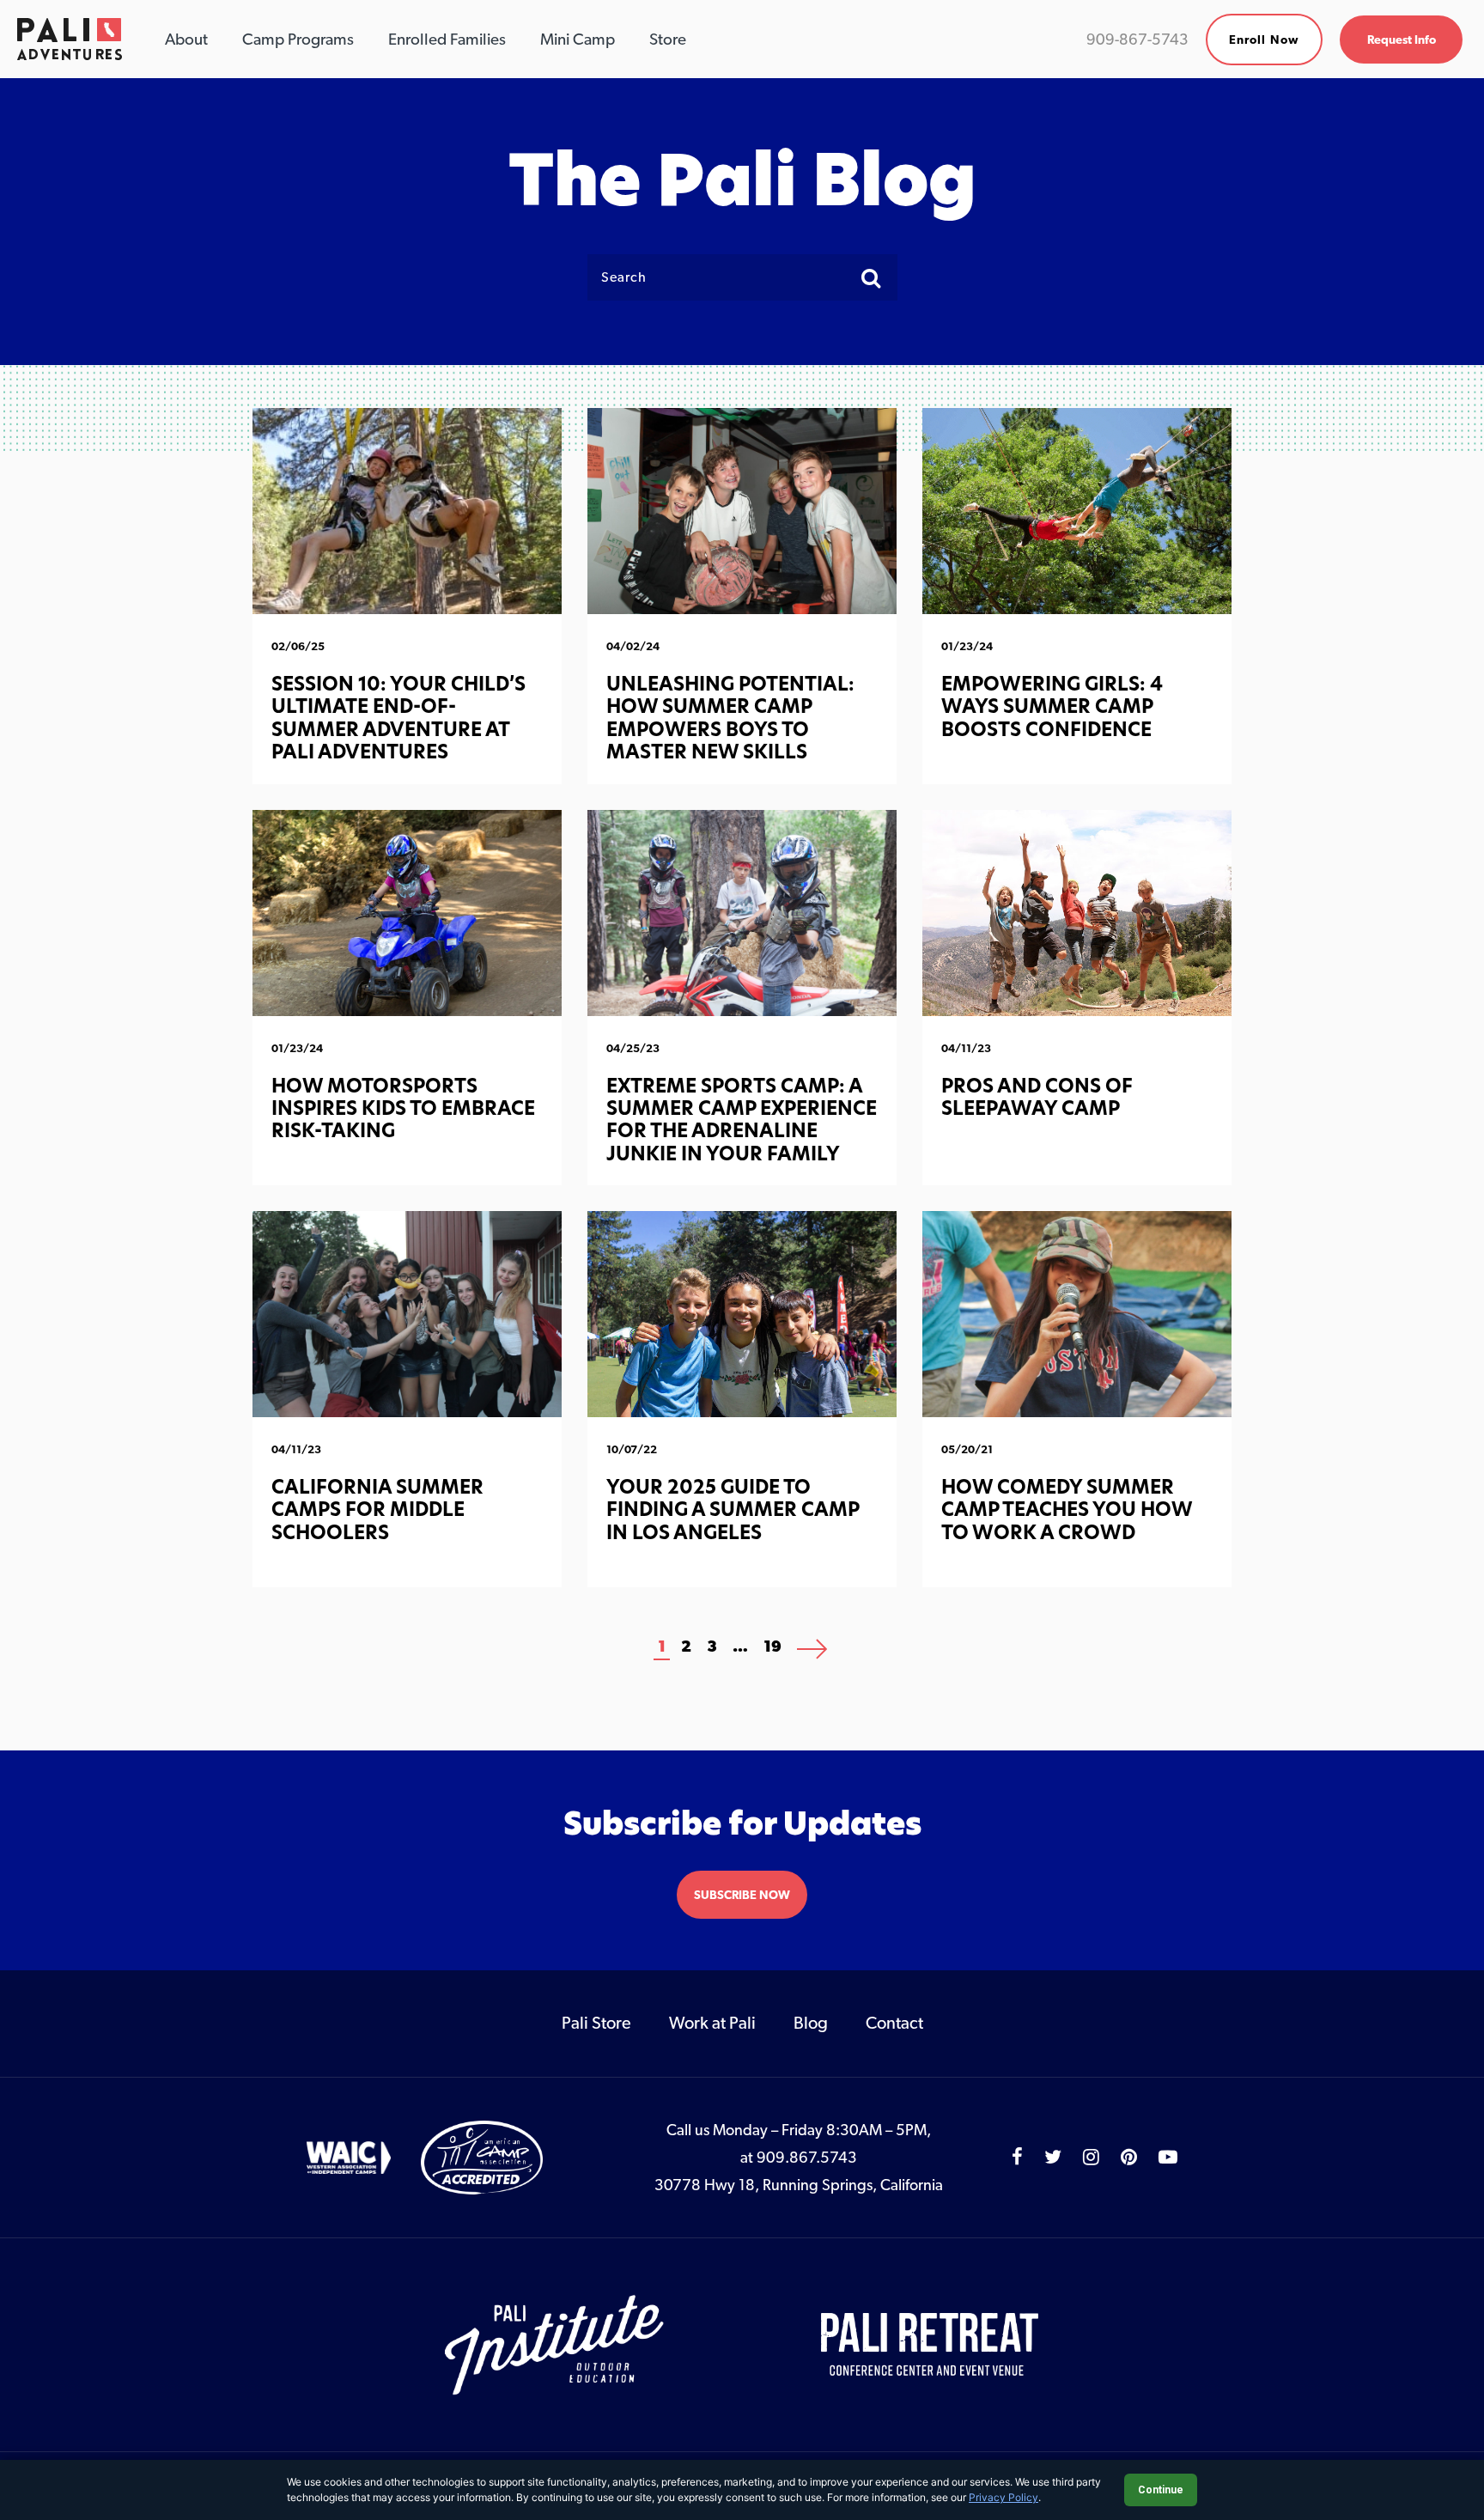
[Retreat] (931, 2344)
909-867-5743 (1137, 39)
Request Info (1402, 40)
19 (772, 1646)
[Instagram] (1091, 2157)
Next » (812, 1652)
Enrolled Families (447, 39)
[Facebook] (1017, 2157)
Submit (877, 277)
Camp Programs (298, 39)
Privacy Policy (1004, 2497)
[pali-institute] (556, 2344)
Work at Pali (712, 2023)
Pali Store (596, 2023)
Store (668, 39)
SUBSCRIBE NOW (742, 1895)
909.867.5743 (807, 2157)
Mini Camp (578, 39)
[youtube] (1168, 2157)
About (186, 39)
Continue (1161, 2490)
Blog (811, 2023)
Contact (894, 2023)
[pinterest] (1129, 2157)
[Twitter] (1053, 2157)
